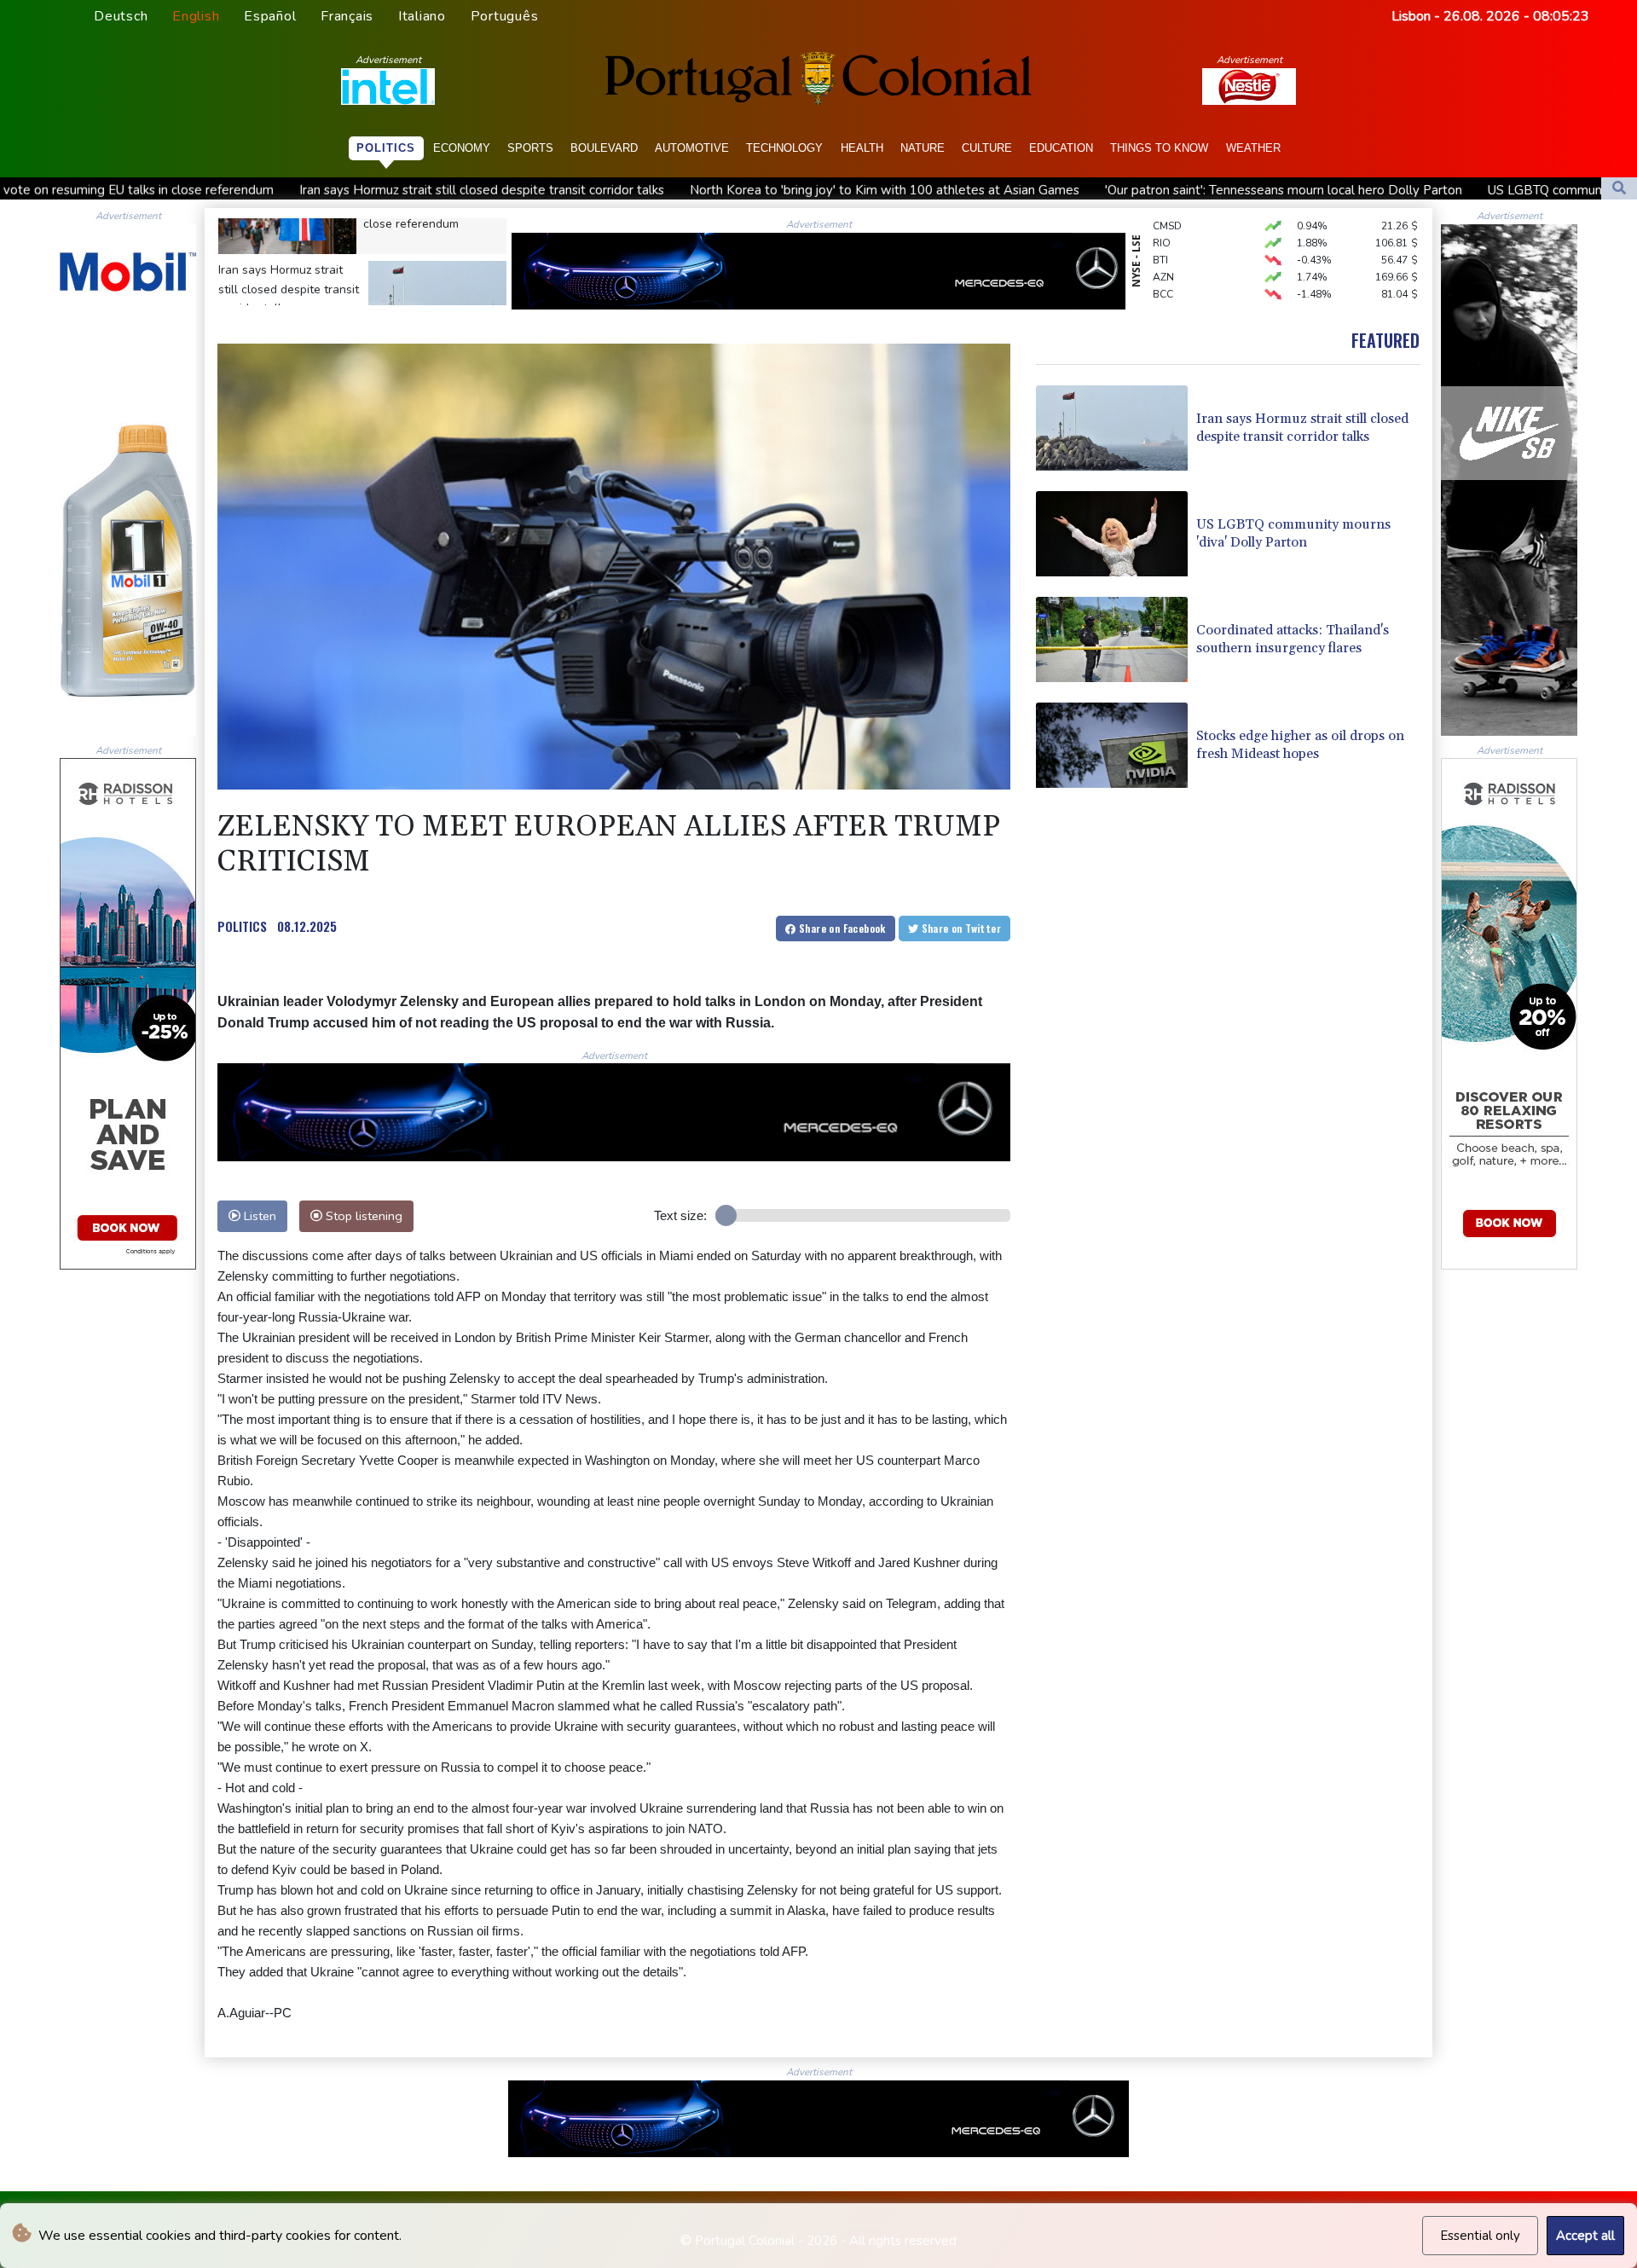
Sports (530, 148)
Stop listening (362, 1216)
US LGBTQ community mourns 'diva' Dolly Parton (1405, 190)
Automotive (692, 148)
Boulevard (604, 148)
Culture (987, 148)
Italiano (422, 16)
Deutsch (121, 16)
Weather (1253, 148)
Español (270, 16)
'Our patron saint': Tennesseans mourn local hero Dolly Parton (1059, 190)
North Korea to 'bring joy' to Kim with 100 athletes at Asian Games (659, 190)
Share (841, 928)
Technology (784, 148)
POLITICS (242, 926)
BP (1159, 275)
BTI (1160, 223)
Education (1061, 148)
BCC (1163, 257)
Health (862, 148)
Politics (386, 148)
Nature (923, 148)
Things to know (1159, 148)
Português (505, 16)
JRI (1159, 292)
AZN (1163, 240)
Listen (258, 1216)
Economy (462, 148)
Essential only (1480, 2236)
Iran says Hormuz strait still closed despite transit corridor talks (257, 190)
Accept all (1585, 2236)
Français (347, 16)
